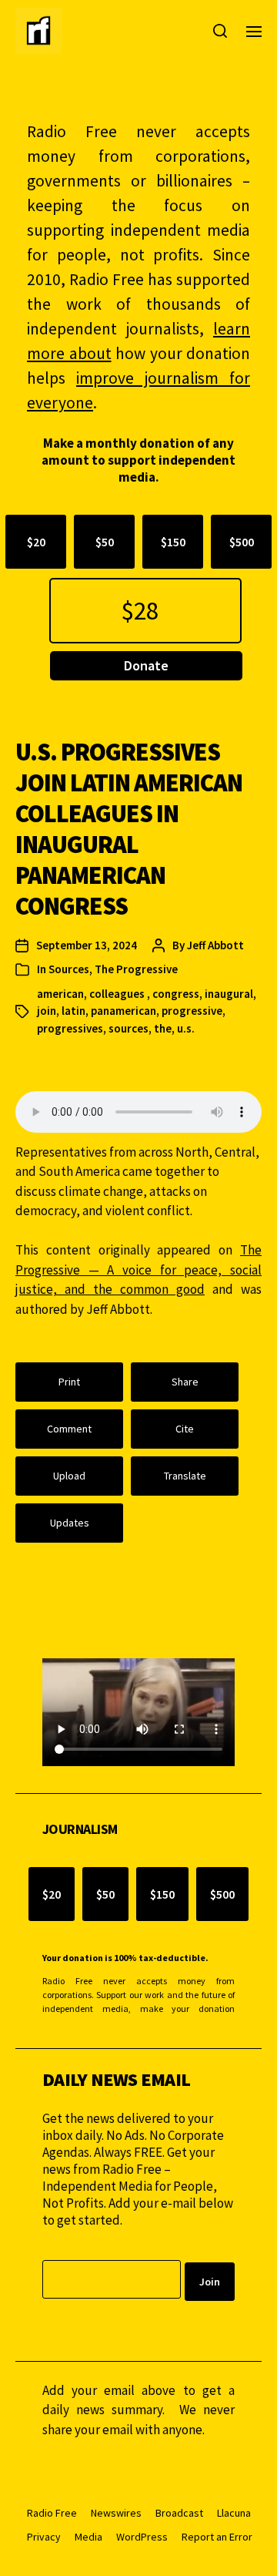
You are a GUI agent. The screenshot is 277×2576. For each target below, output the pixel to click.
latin (73, 1011)
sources (128, 1028)
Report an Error (217, 2537)
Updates (70, 1523)
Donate (146, 665)
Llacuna (234, 2513)
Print (69, 1382)
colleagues (118, 994)
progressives (70, 1028)
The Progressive (136, 969)
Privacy (44, 2537)
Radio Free (52, 2513)
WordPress (142, 2537)
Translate (185, 1476)
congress (176, 994)
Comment (69, 1429)
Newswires (116, 2513)
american (60, 994)
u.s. (186, 1028)
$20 (36, 542)
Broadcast (179, 2513)
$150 (173, 542)
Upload (69, 1476)
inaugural (229, 994)
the (163, 1028)
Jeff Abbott (215, 945)
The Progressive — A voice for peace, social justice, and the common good (138, 1270)
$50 (105, 542)
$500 (242, 542)
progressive (192, 1011)
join (47, 1011)
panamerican (123, 1011)
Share (185, 1382)
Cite (185, 1429)
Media (88, 2537)
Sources (69, 969)
